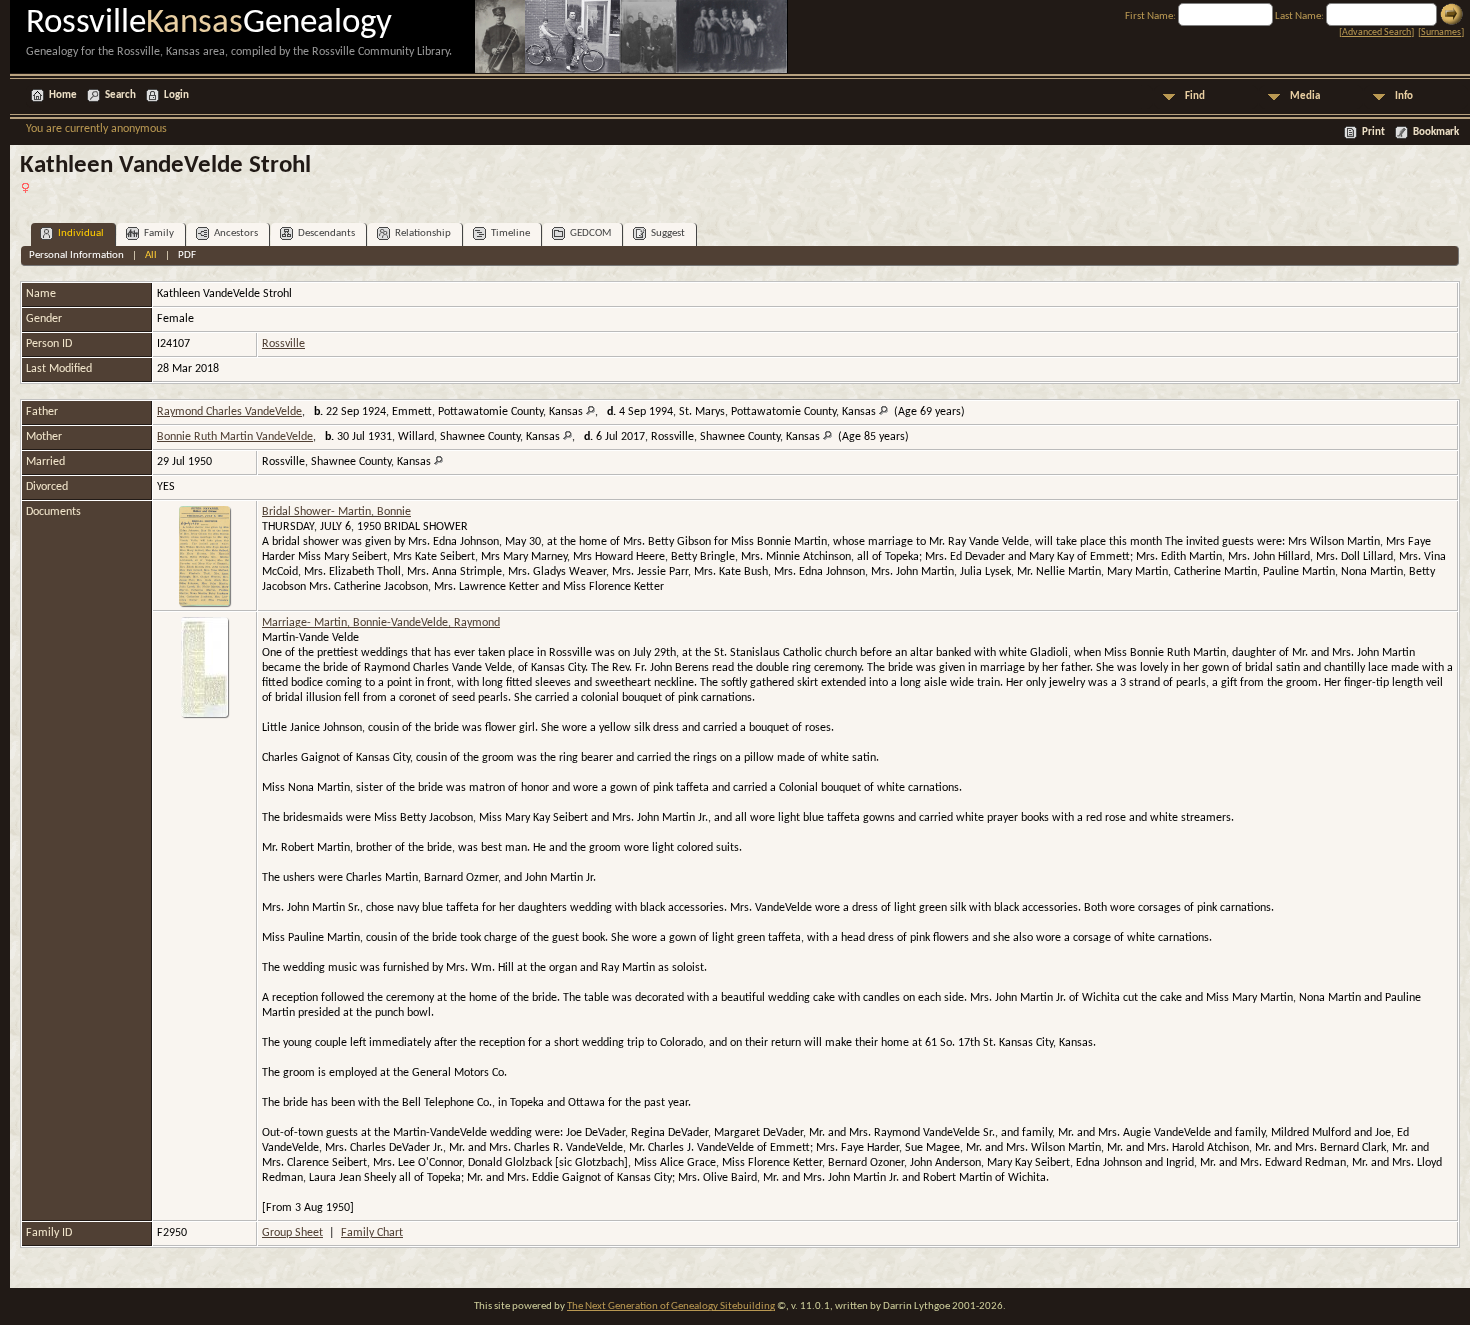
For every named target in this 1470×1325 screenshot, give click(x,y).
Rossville (283, 344)
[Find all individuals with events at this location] (590, 412)
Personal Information (76, 255)
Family (159, 233)
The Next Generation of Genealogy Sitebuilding (671, 1306)
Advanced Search (1376, 32)
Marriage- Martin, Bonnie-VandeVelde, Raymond (381, 623)
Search (120, 95)
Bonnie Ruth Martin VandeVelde (235, 437)
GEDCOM (590, 233)
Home (63, 95)
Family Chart (372, 1233)
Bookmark (1436, 132)
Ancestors (236, 233)
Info (1404, 96)
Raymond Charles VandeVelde (229, 412)
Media (1305, 96)
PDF (187, 255)
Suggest (668, 233)
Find (1195, 96)
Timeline (510, 233)
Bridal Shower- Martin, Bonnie (336, 512)
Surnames (1441, 32)
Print (1373, 132)
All (151, 255)
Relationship (423, 233)
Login (176, 95)
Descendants (326, 233)
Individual (81, 233)
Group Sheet (292, 1233)
